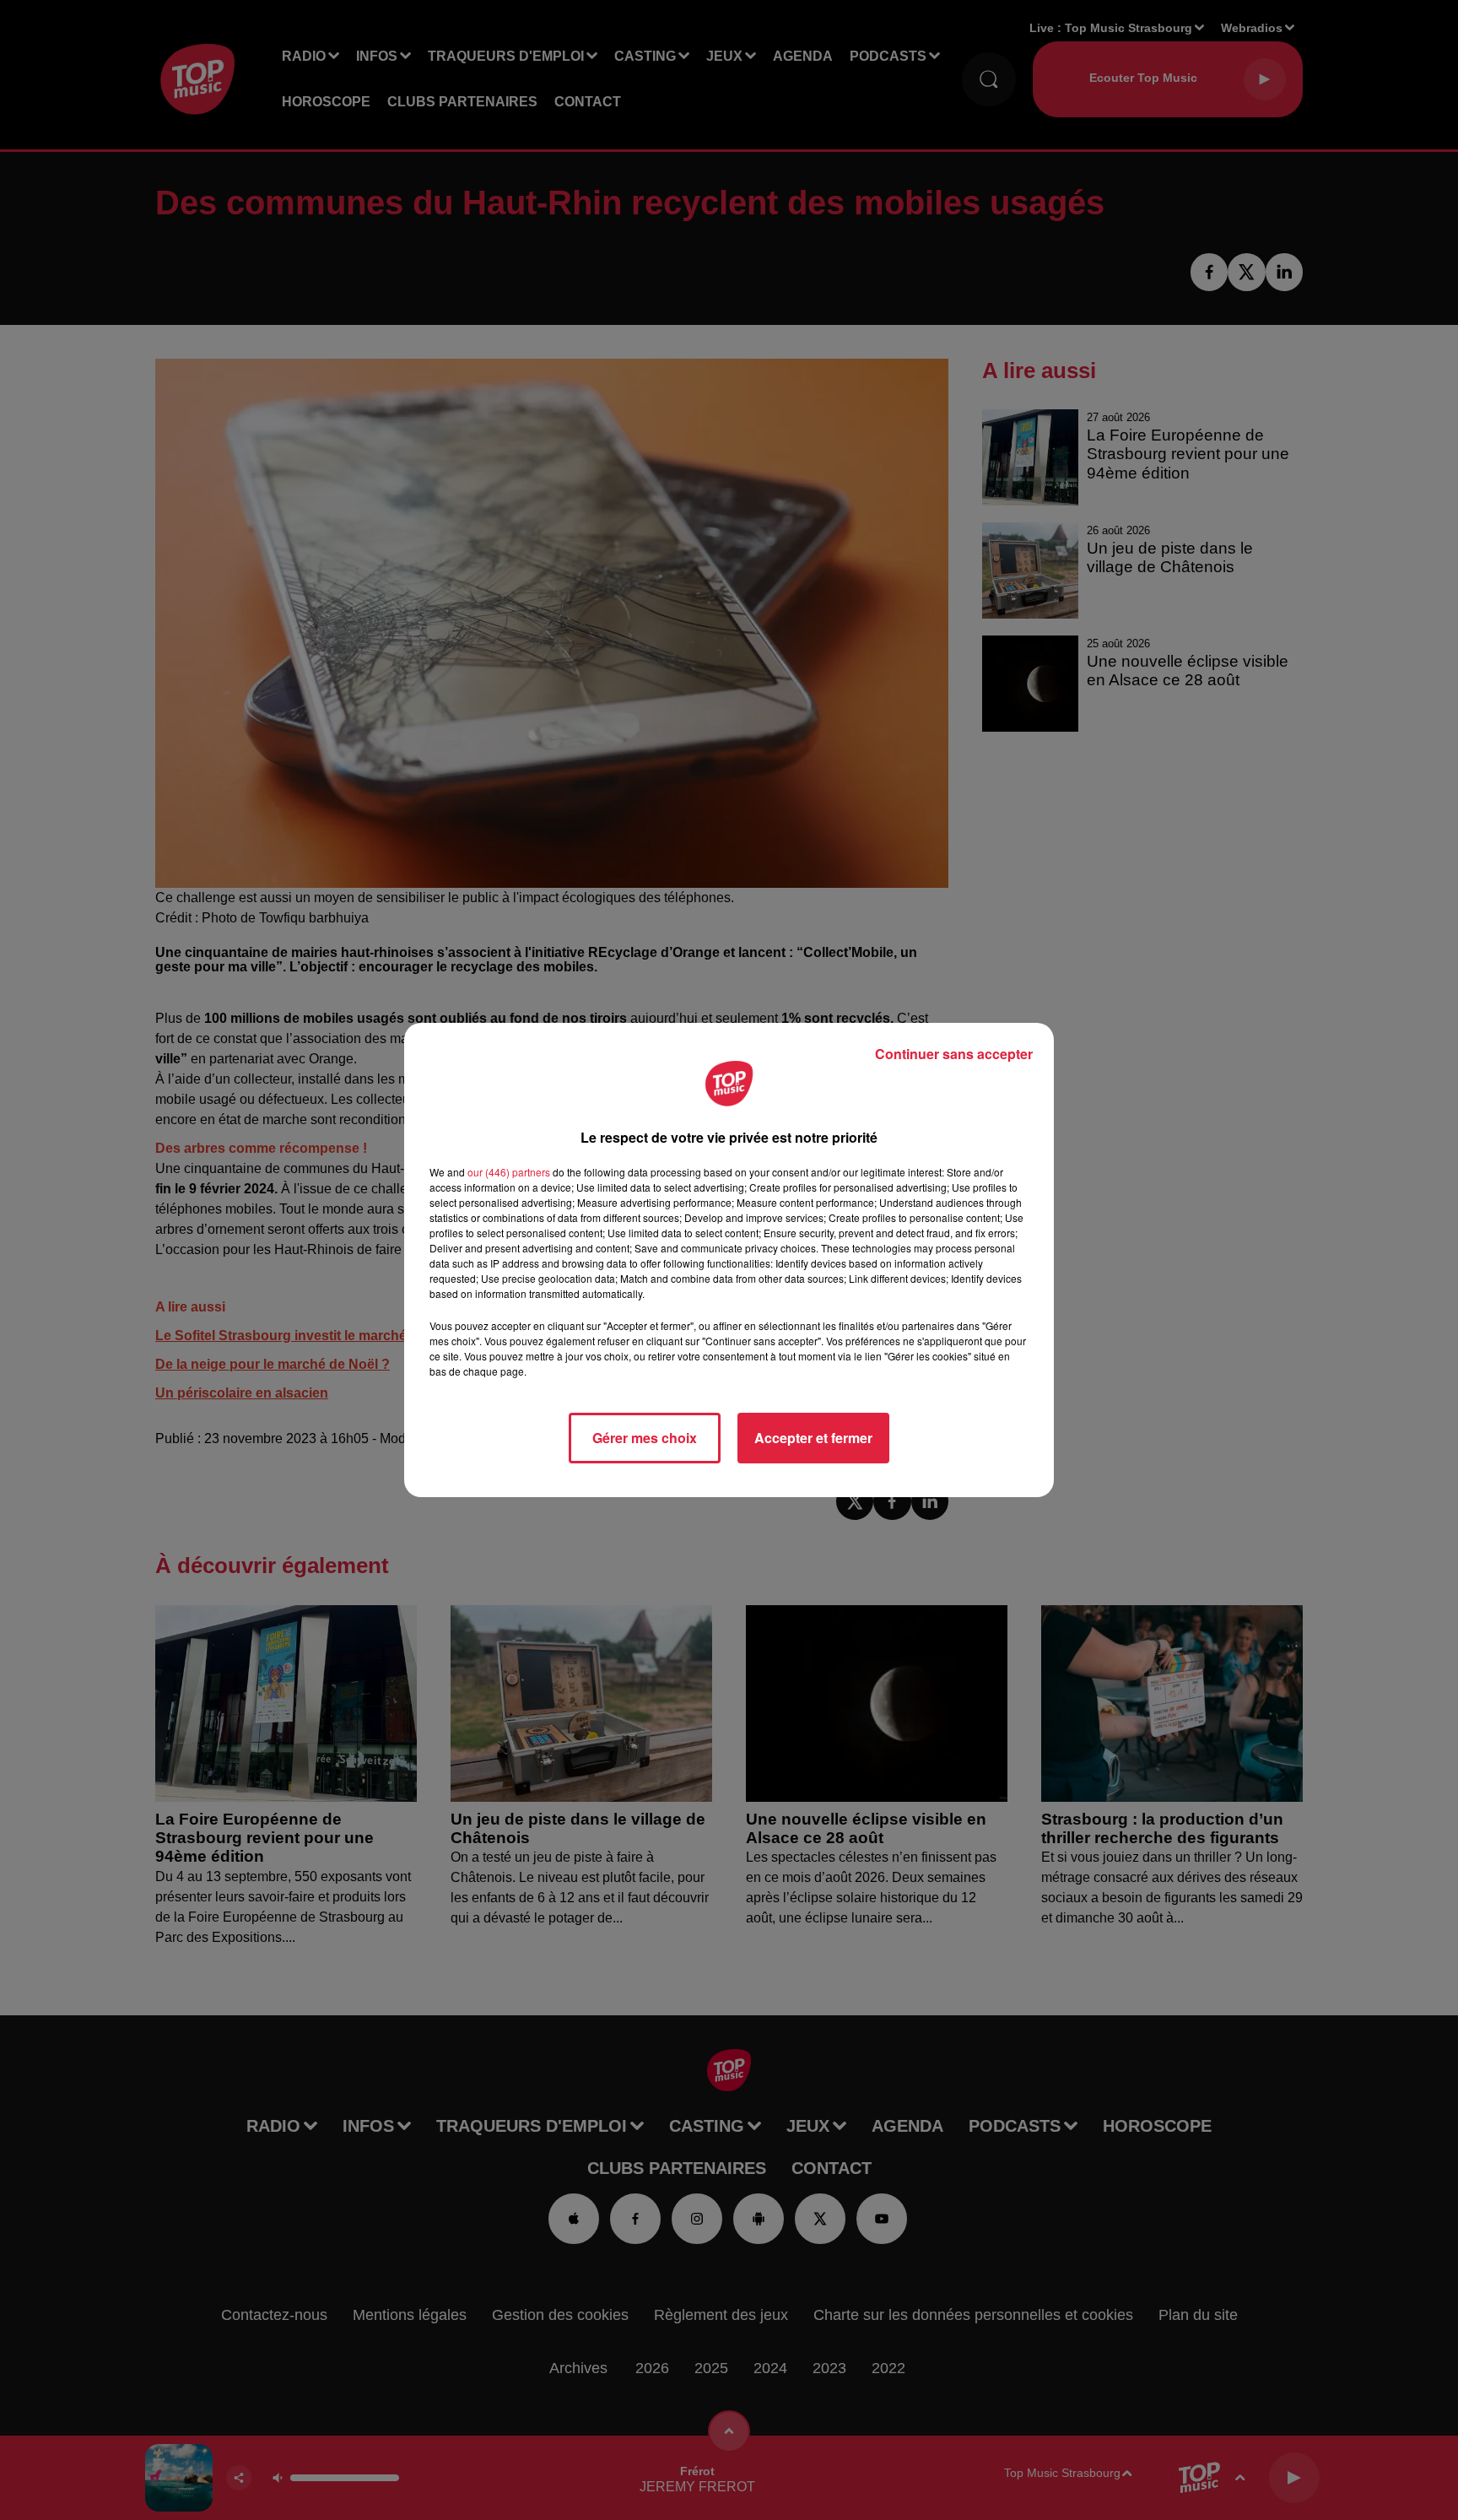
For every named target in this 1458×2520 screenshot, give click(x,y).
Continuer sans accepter (954, 1054)
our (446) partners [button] (509, 1172)
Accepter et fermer (813, 1438)
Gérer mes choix (645, 1438)
